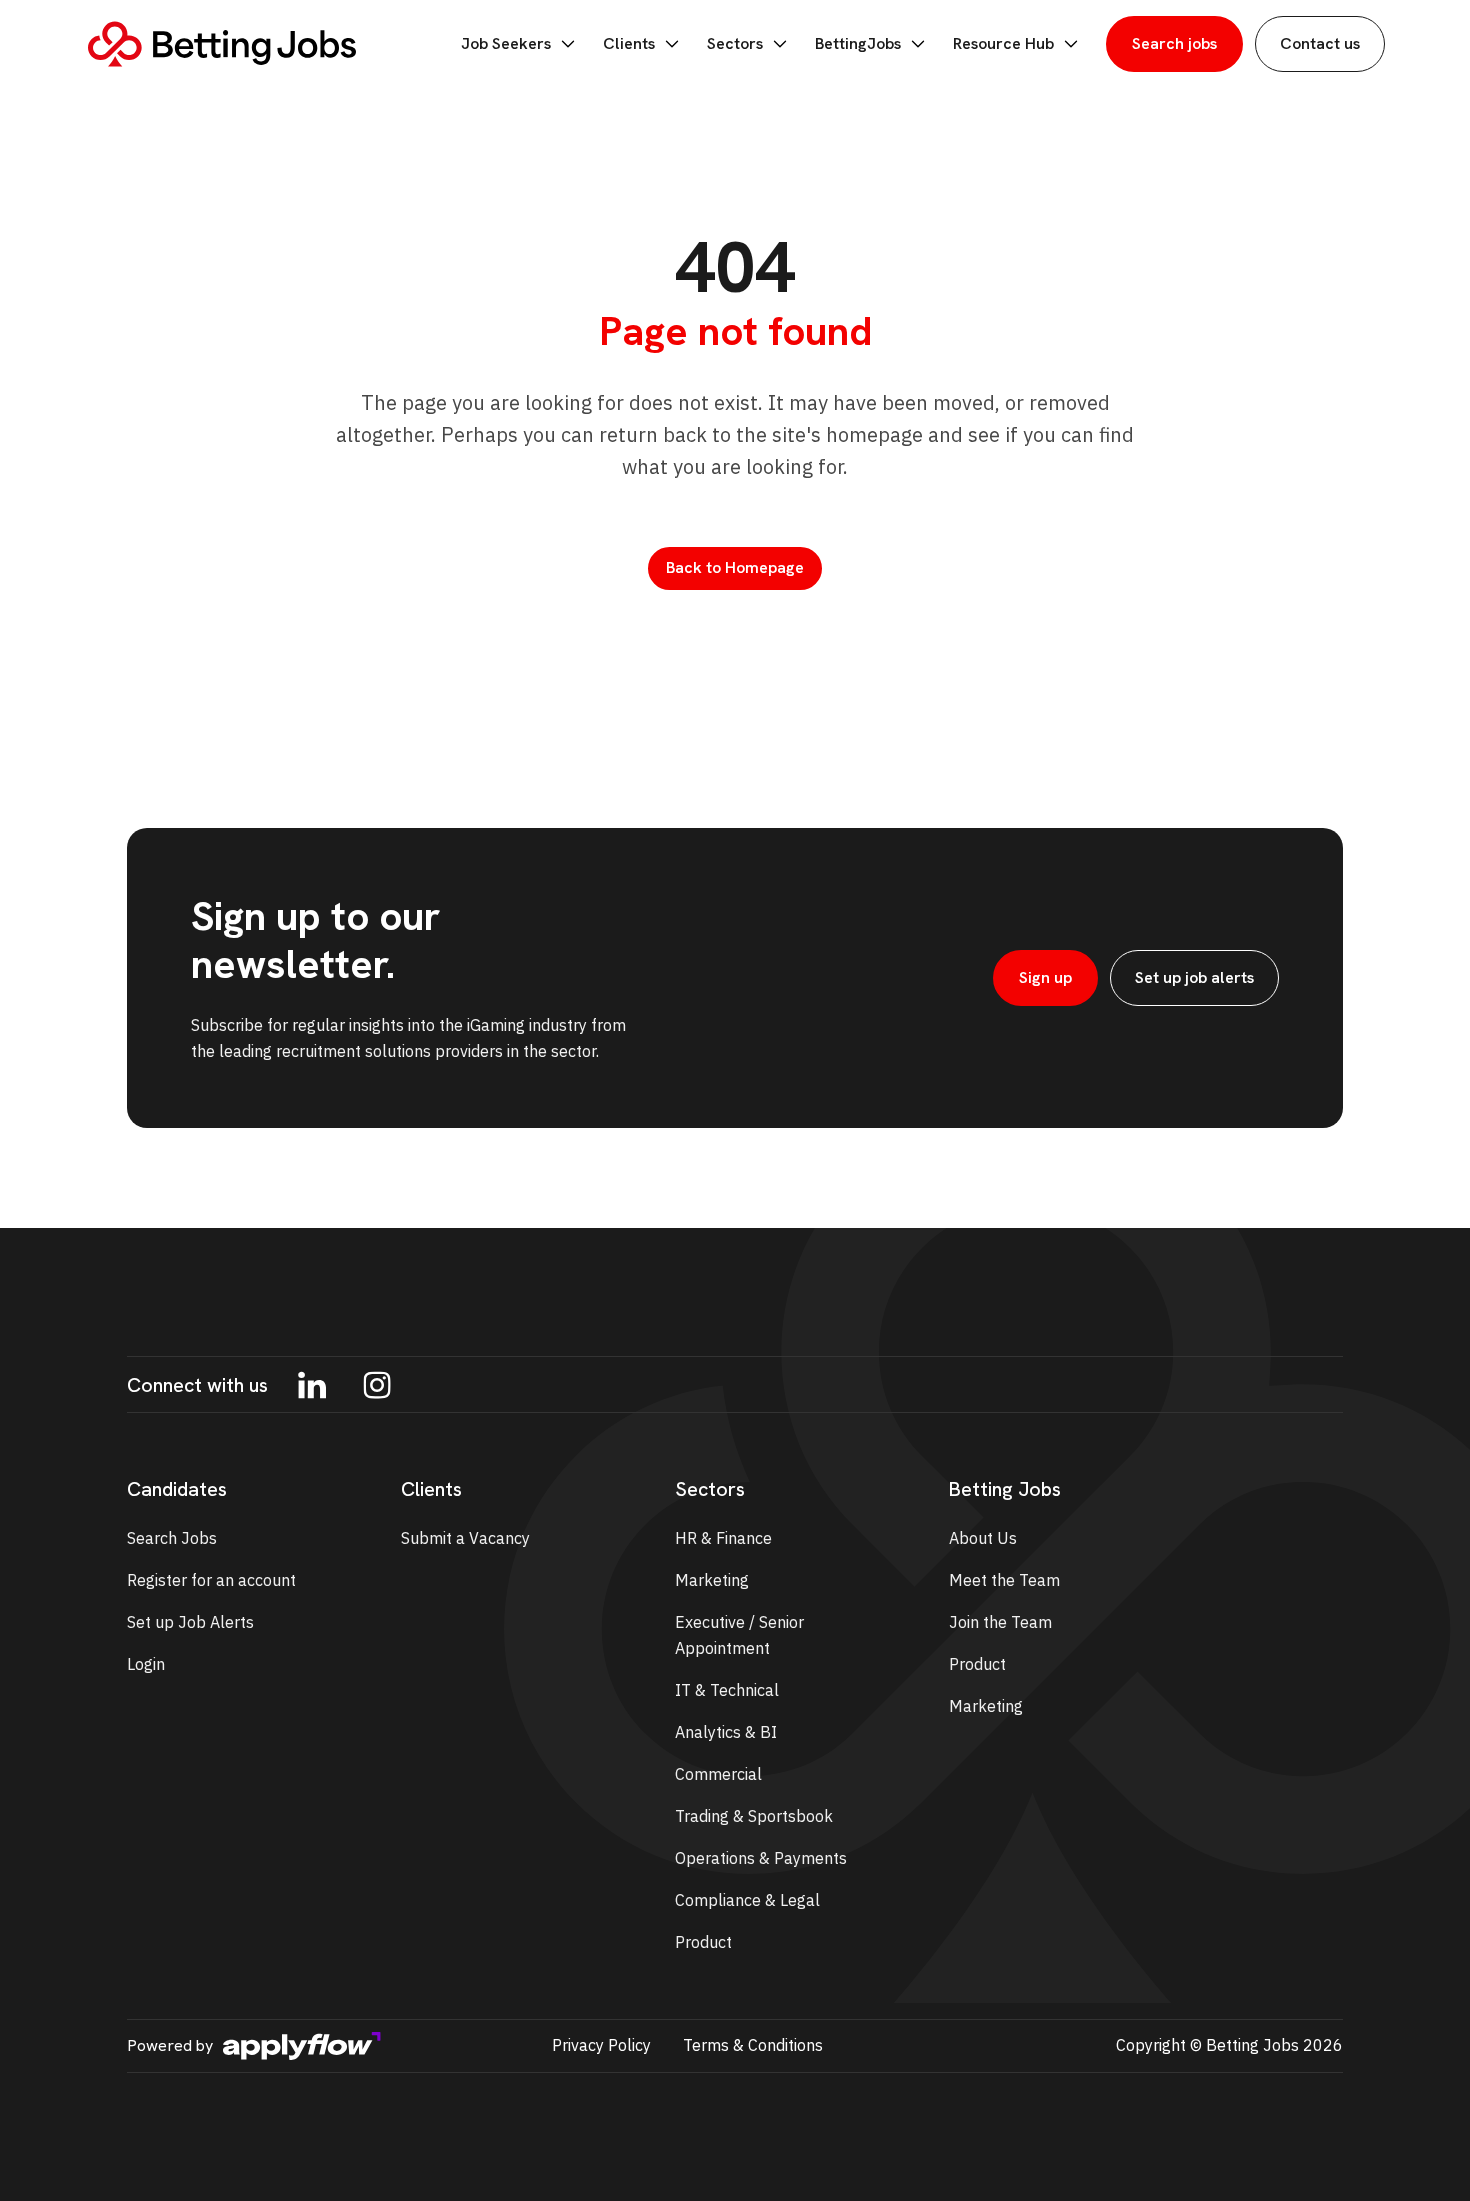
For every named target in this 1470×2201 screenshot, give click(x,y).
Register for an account (211, 1580)
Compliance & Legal (747, 1900)
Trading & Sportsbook (754, 1816)
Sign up (1045, 977)
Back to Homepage (735, 567)
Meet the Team (1004, 1580)
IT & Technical (727, 1690)
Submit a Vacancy (465, 1538)
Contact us (1320, 43)
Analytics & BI (726, 1732)
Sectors (735, 43)
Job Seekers (506, 43)
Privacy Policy (601, 2045)
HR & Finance (723, 1538)
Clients (629, 43)
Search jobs (1174, 43)
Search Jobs (172, 1538)
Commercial (718, 1774)
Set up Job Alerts (190, 1622)
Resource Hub (1003, 43)
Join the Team (1000, 1622)
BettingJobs (858, 43)
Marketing (712, 1580)
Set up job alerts (1194, 977)
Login (146, 1664)
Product (703, 1942)
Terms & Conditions (753, 2045)
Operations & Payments (761, 1858)
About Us (983, 1538)
